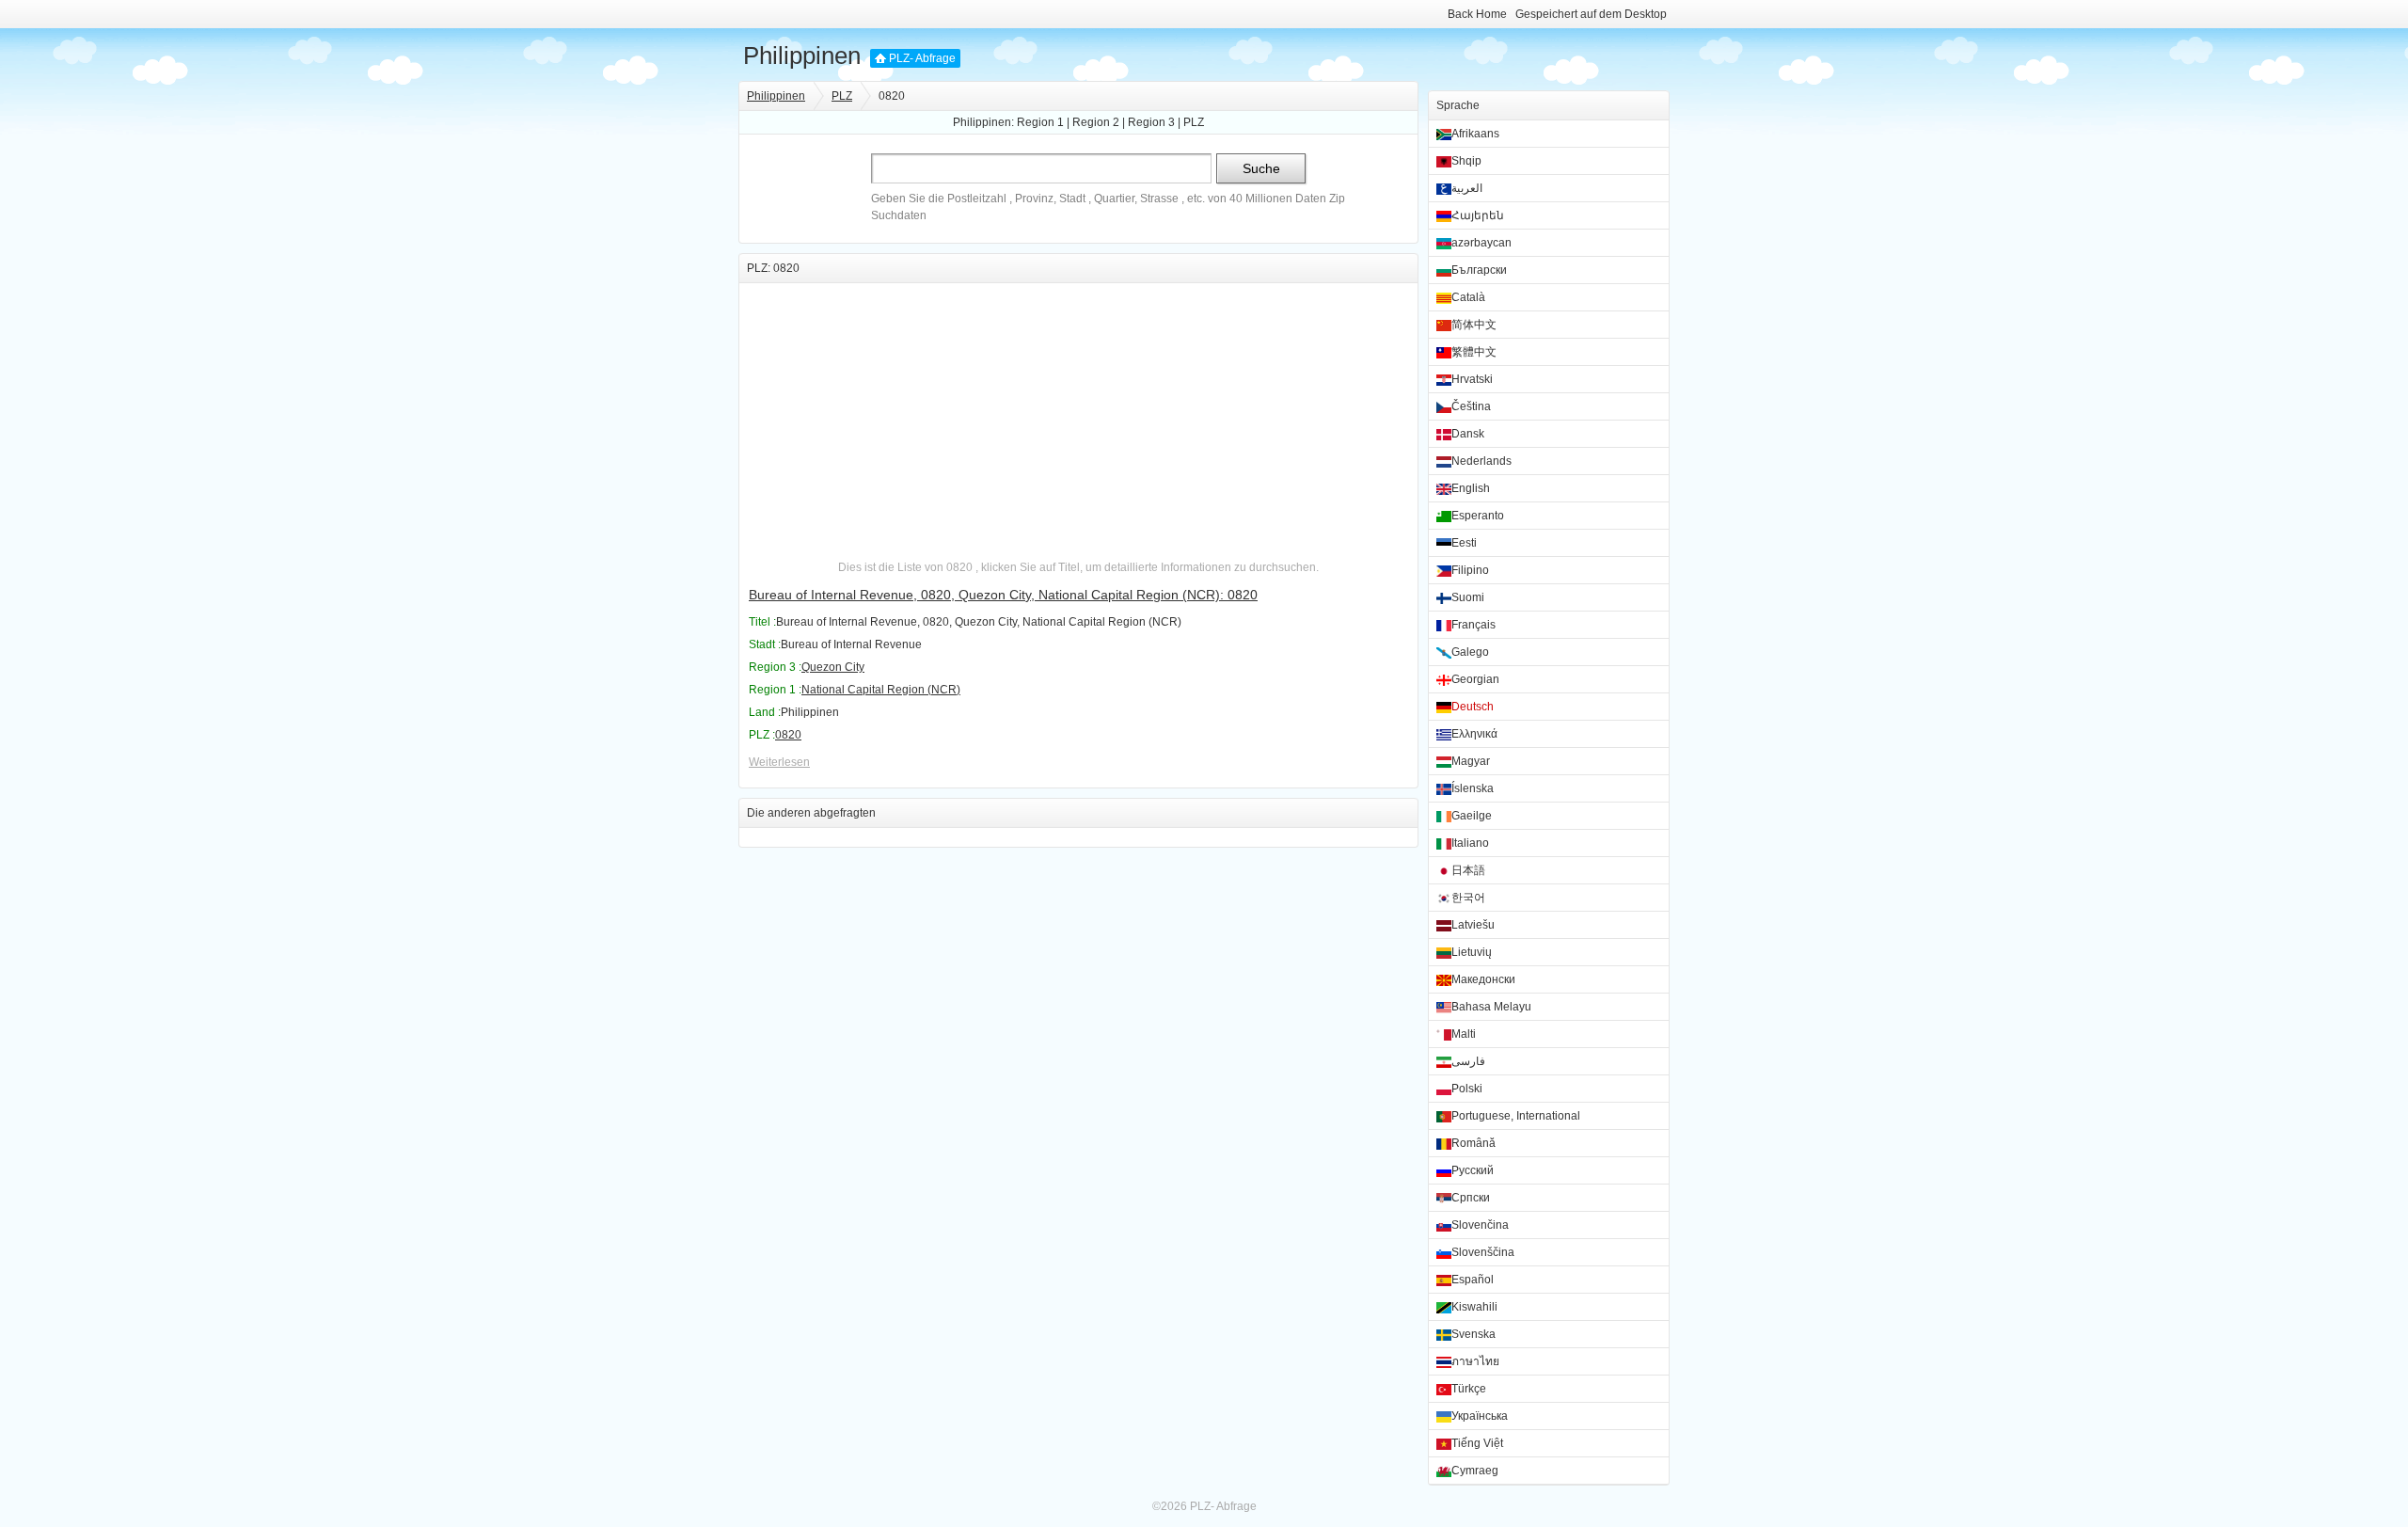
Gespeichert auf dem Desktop (1591, 14)
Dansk (1468, 434)
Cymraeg (1475, 1471)
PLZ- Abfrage (922, 58)
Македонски (1483, 979)
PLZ (842, 96)
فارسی (1468, 1061)
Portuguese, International (1516, 1116)
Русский (1473, 1170)
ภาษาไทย (1475, 1361)
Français (1473, 625)
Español (1473, 1280)
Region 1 (1040, 122)
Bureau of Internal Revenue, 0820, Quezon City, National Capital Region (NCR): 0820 (1003, 595)
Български (1479, 270)
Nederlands (1481, 461)
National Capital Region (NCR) (881, 690)
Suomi (1468, 597)
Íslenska (1473, 788)
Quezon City (833, 667)
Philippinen (802, 56)
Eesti (1464, 543)
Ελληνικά (1474, 734)
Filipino (1470, 570)
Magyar (1471, 761)
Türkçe (1469, 1389)
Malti (1464, 1034)
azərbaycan (1481, 243)
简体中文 (1474, 325)
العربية (1467, 188)
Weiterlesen (779, 762)
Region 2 (1096, 122)
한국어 (1468, 898)
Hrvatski (1472, 379)
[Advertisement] (1078, 415)
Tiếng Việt (1477, 1443)
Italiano (1470, 843)
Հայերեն (1478, 215)
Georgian (1475, 679)
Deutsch (1473, 707)
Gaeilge (1472, 816)
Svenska (1473, 1334)
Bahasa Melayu (1491, 1007)
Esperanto (1478, 516)
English (1471, 488)
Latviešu (1473, 925)
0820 (788, 735)
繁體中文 (1474, 352)
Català (1468, 297)
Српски (1471, 1198)
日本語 (1468, 870)
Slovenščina (1483, 1252)
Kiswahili (1474, 1307)
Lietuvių (1472, 952)
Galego (1470, 652)
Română (1473, 1143)
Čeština (1471, 406)
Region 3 (1151, 122)
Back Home (1477, 14)
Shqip (1466, 161)
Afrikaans (1475, 134)
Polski (1467, 1089)
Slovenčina (1480, 1225)
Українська (1480, 1416)
